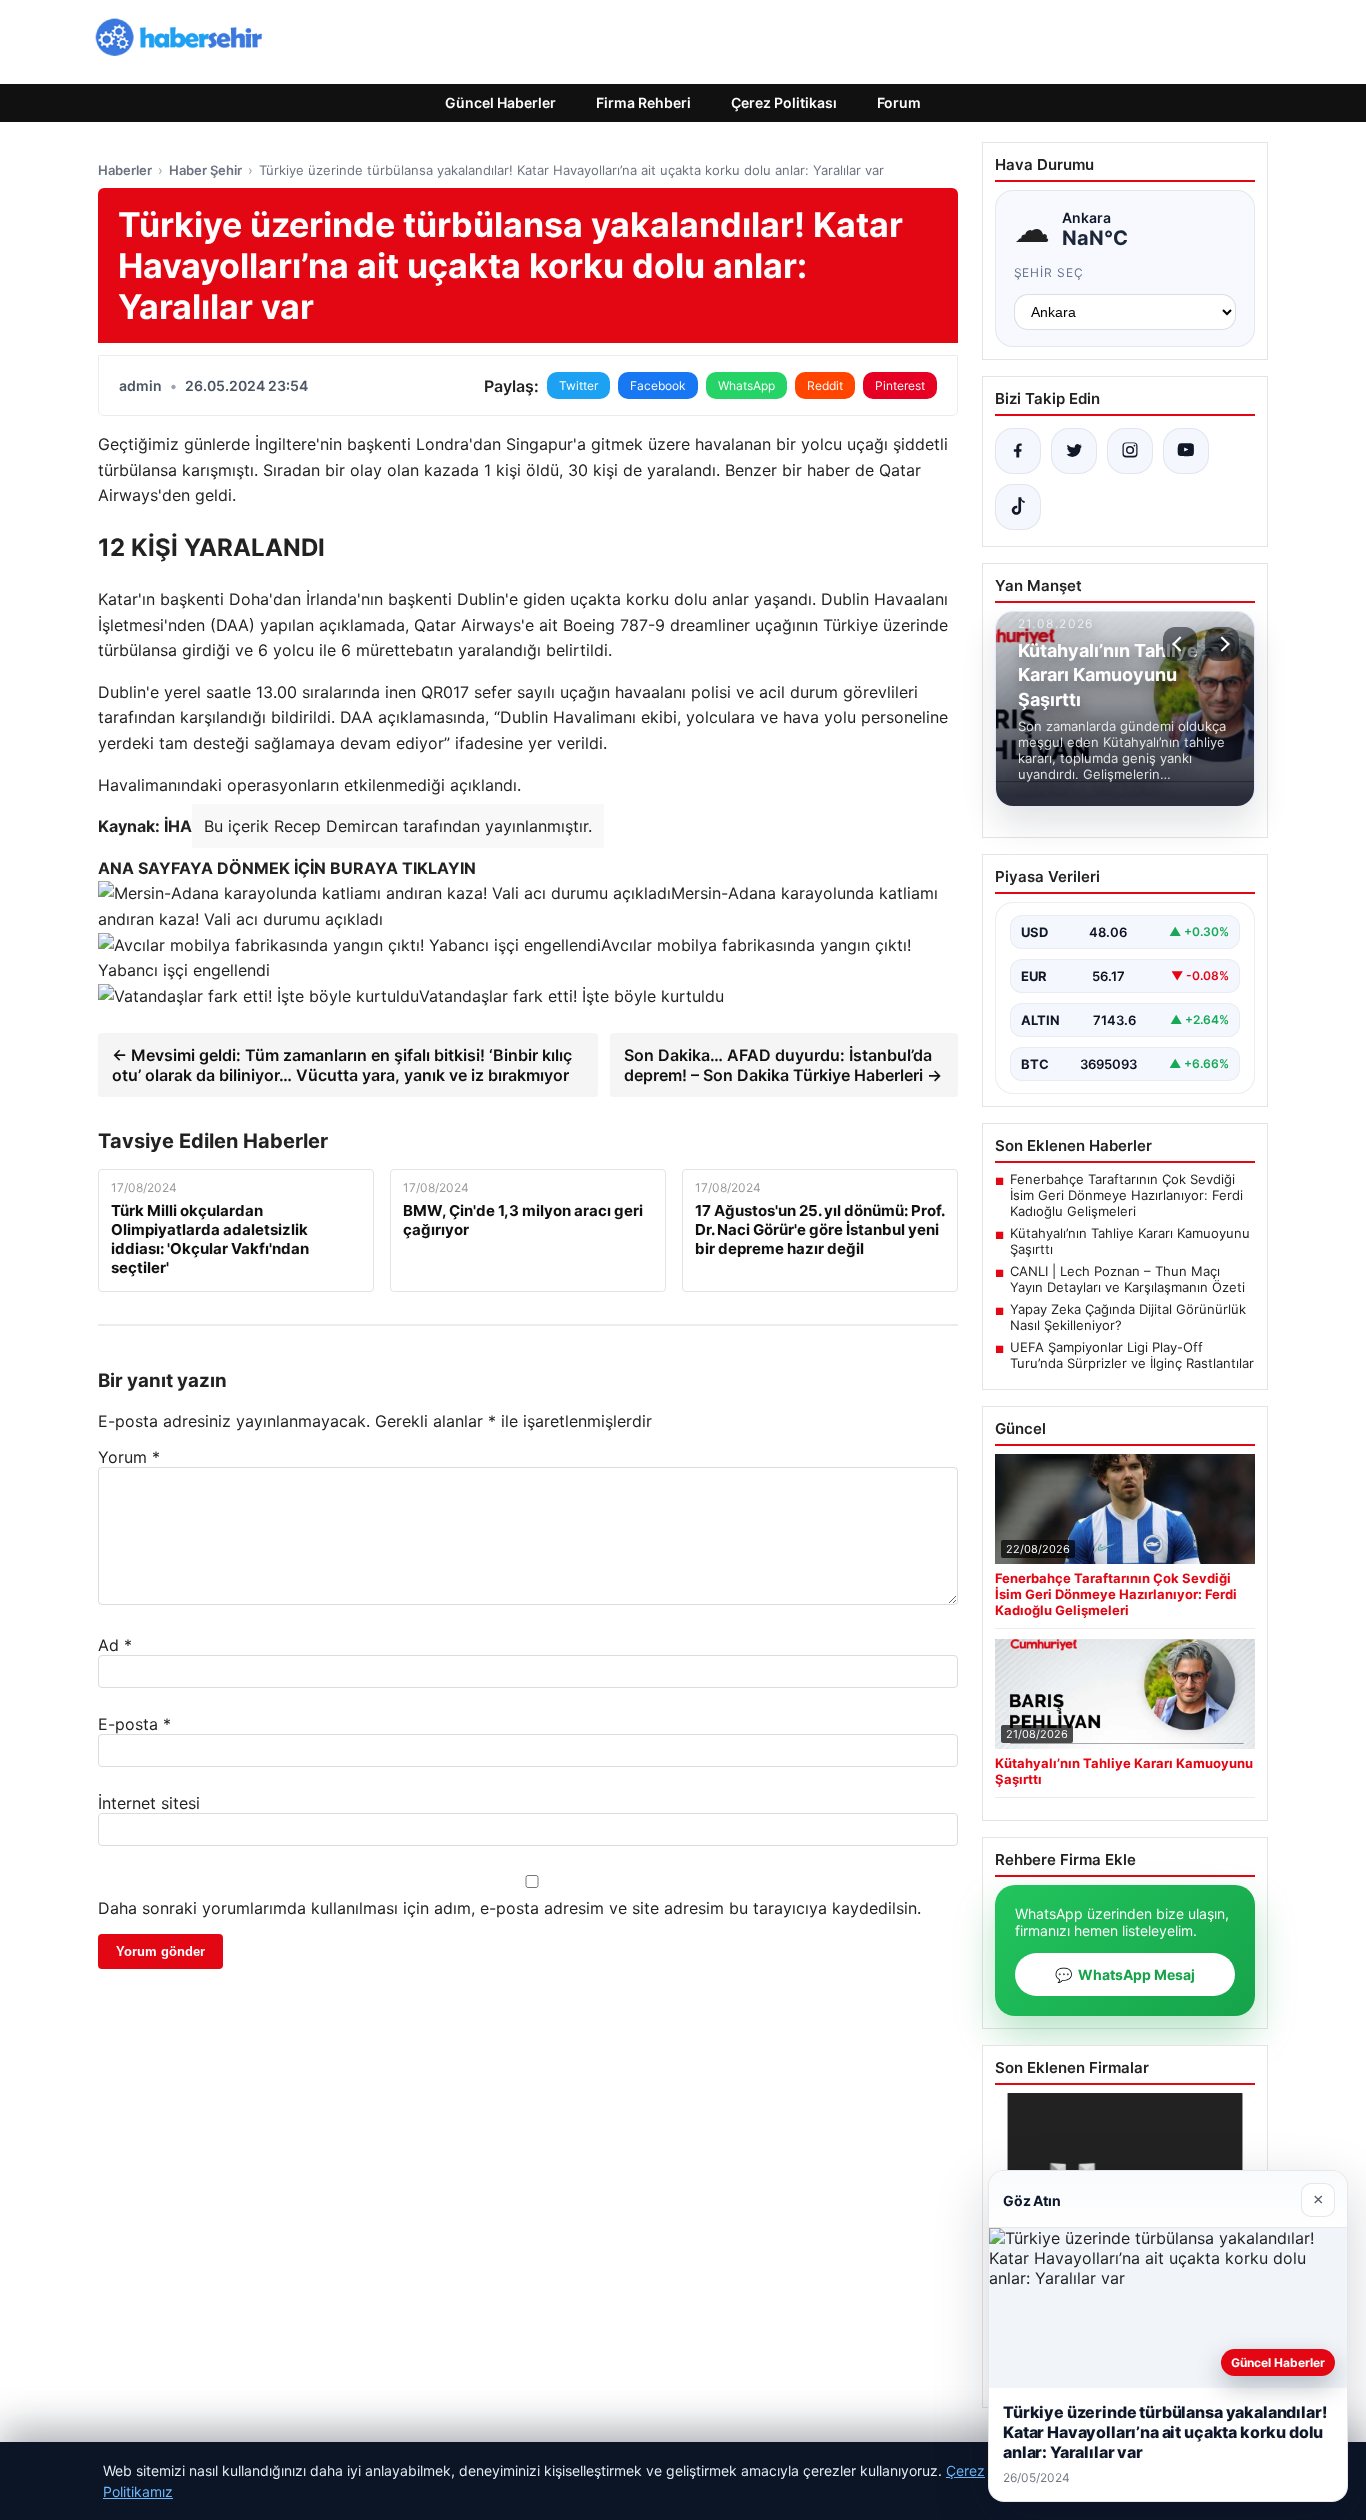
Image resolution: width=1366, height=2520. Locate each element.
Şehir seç (1049, 272)
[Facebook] (1018, 451)
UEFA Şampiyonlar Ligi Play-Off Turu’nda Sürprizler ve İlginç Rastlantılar (1132, 1355)
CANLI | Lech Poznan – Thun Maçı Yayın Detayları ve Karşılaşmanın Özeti (1127, 1279)
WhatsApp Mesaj (1125, 1974)
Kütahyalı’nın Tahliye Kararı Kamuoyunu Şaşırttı (1130, 1241)
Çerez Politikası (784, 102)
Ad (115, 1645)
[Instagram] (1130, 451)
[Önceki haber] (1180, 644)
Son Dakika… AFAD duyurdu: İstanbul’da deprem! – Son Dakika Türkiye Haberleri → (783, 1065)
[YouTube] (1186, 451)
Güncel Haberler (500, 102)
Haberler (125, 170)
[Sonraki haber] (1222, 644)
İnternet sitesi (149, 1803)
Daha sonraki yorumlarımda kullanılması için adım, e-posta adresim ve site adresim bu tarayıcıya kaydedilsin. (509, 1908)
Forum (899, 102)
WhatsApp (746, 385)
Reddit (825, 385)
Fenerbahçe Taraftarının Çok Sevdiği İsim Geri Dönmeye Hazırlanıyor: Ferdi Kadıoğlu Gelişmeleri (1126, 1195)
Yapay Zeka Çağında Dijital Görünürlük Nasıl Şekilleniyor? (1128, 1317)
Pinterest (900, 385)
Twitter (578, 385)
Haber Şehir (205, 170)
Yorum (129, 1457)
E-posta (134, 1724)
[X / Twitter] (1074, 451)
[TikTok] (1018, 507)
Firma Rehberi (643, 102)
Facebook (658, 385)
